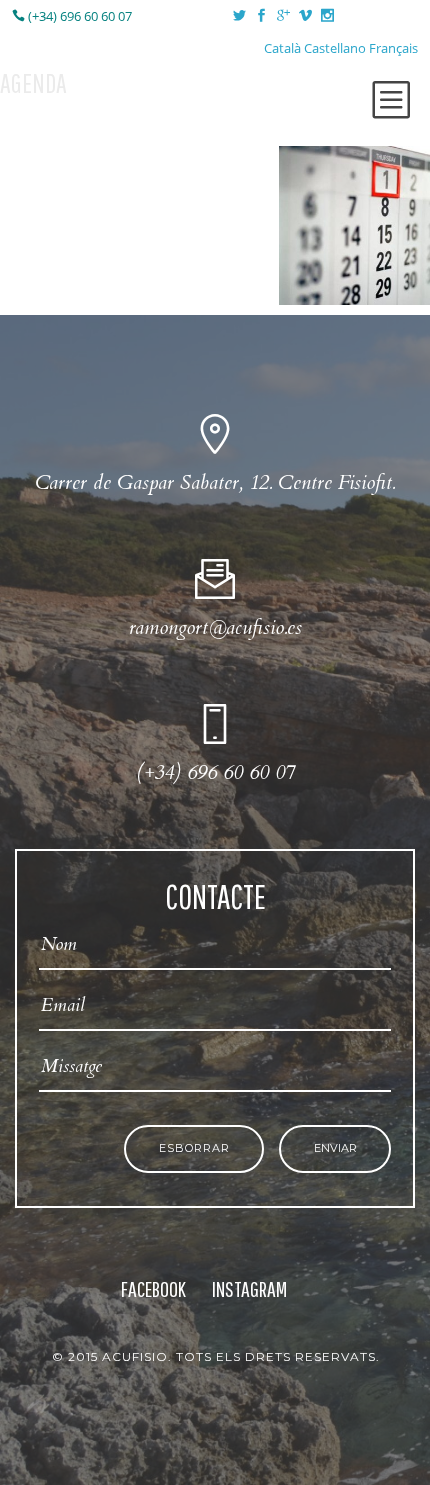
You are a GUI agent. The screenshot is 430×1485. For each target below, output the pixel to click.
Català (282, 48)
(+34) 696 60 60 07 (78, 16)
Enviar (335, 1148)
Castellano (335, 48)
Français (393, 48)
